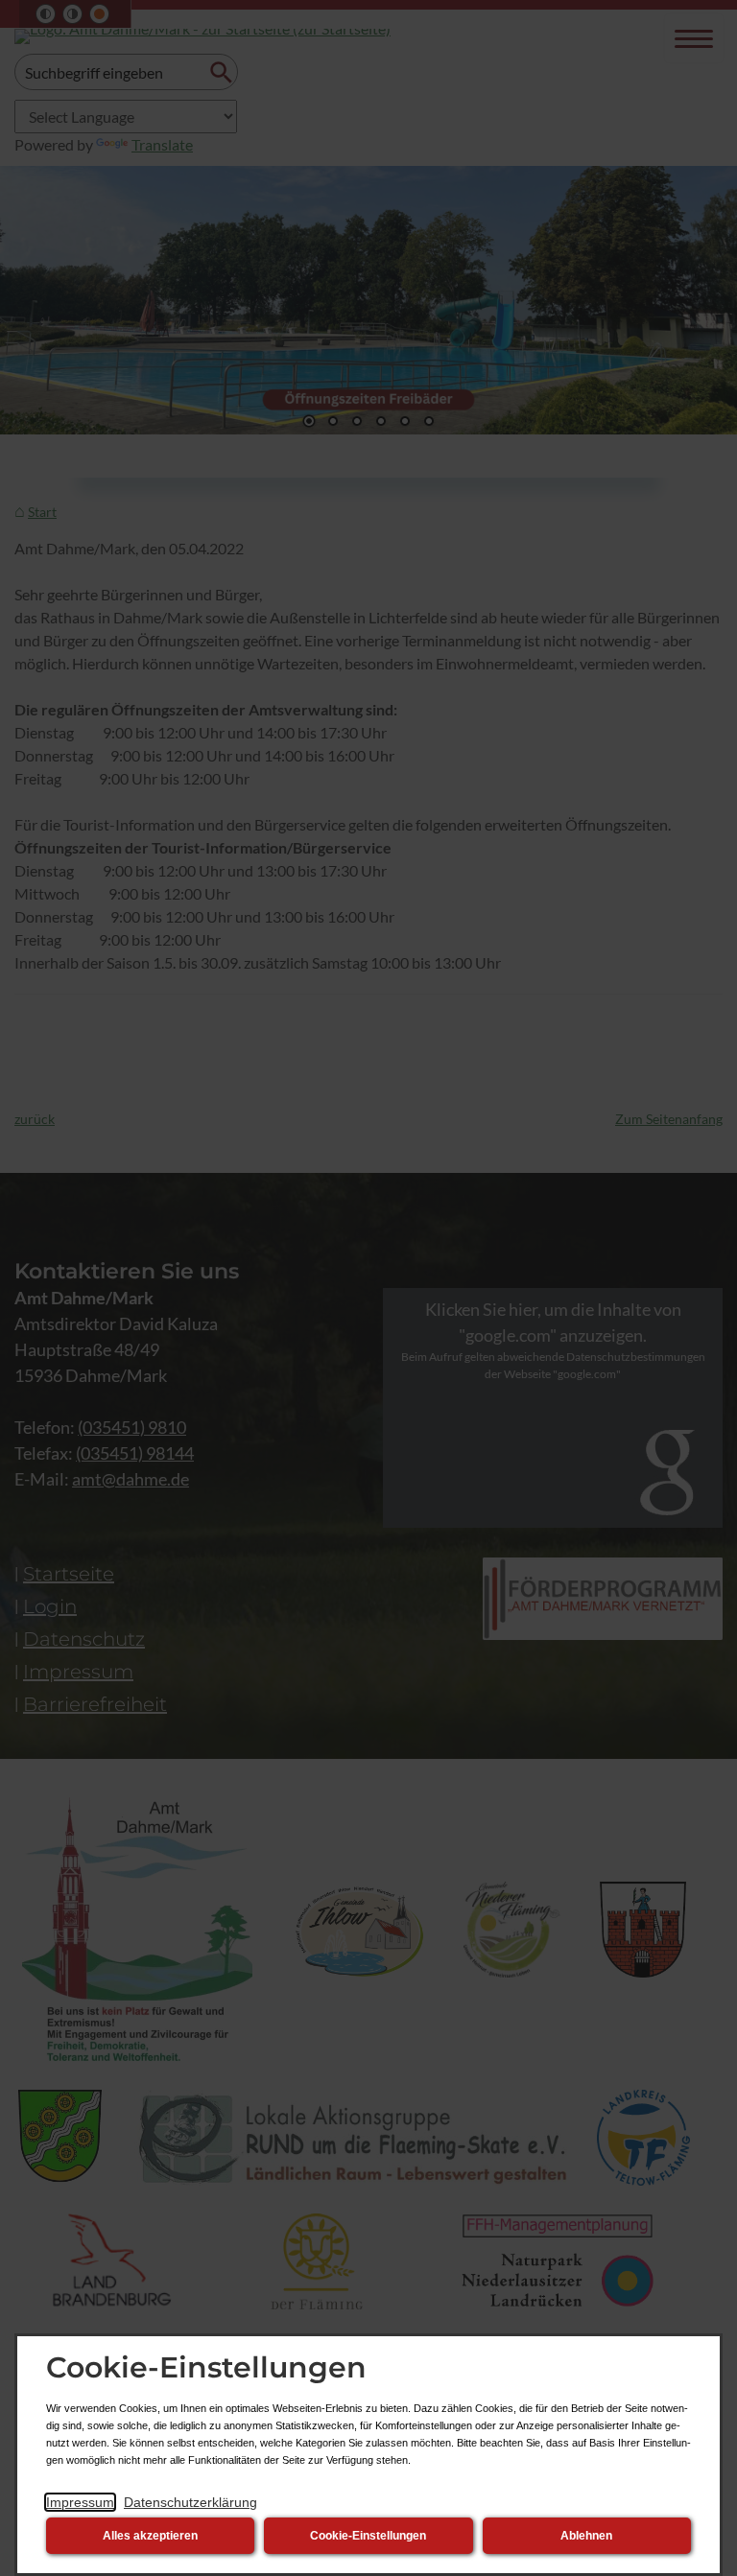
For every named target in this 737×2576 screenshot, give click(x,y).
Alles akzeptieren (150, 2536)
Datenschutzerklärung (190, 2502)
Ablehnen (586, 2536)
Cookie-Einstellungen (368, 2536)
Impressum (80, 2502)
